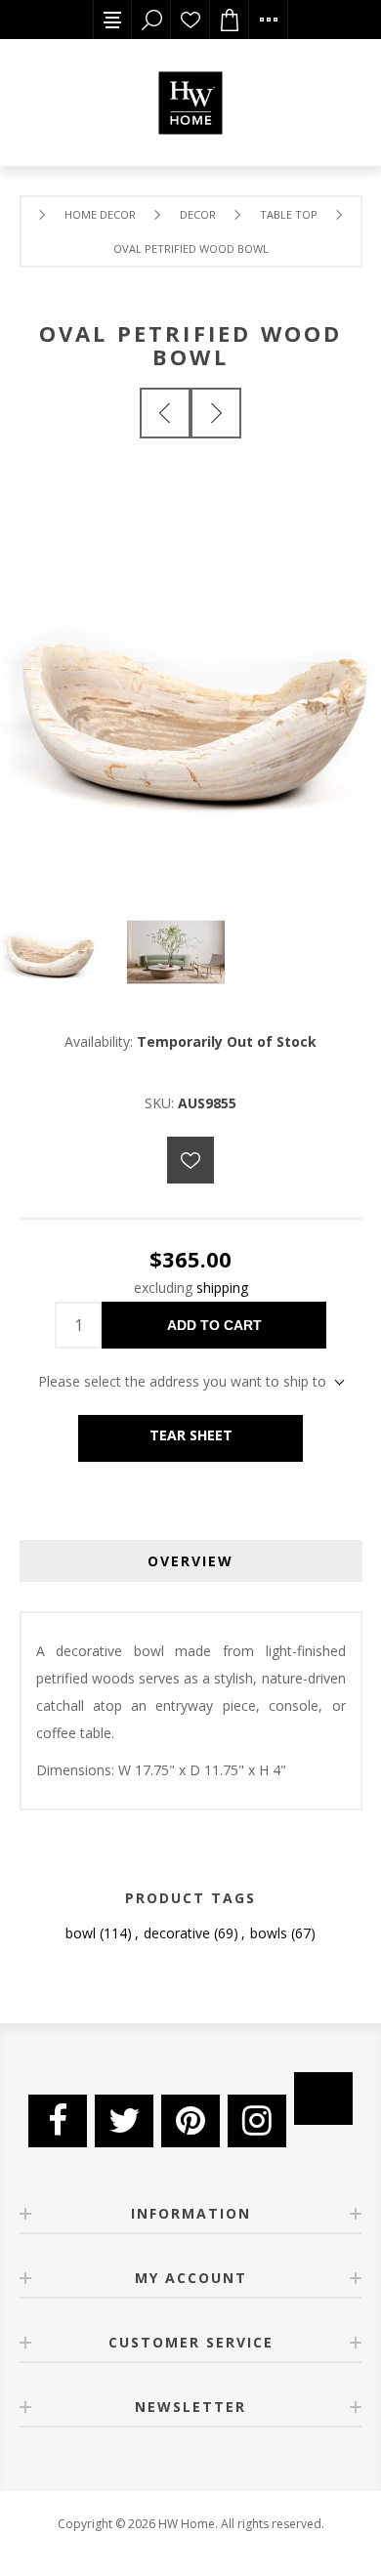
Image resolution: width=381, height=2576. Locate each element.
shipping (222, 1288)
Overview (190, 1561)
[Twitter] (124, 2121)
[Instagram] (257, 2121)
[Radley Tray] (216, 413)
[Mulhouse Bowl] (165, 413)
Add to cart (214, 1325)
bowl (81, 1933)
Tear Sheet (191, 1435)
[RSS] (323, 2098)
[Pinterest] (190, 2121)
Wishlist (190, 20)
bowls (269, 1933)
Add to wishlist (190, 1160)
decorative (177, 1933)
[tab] (191, 1561)
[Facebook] (58, 2121)
